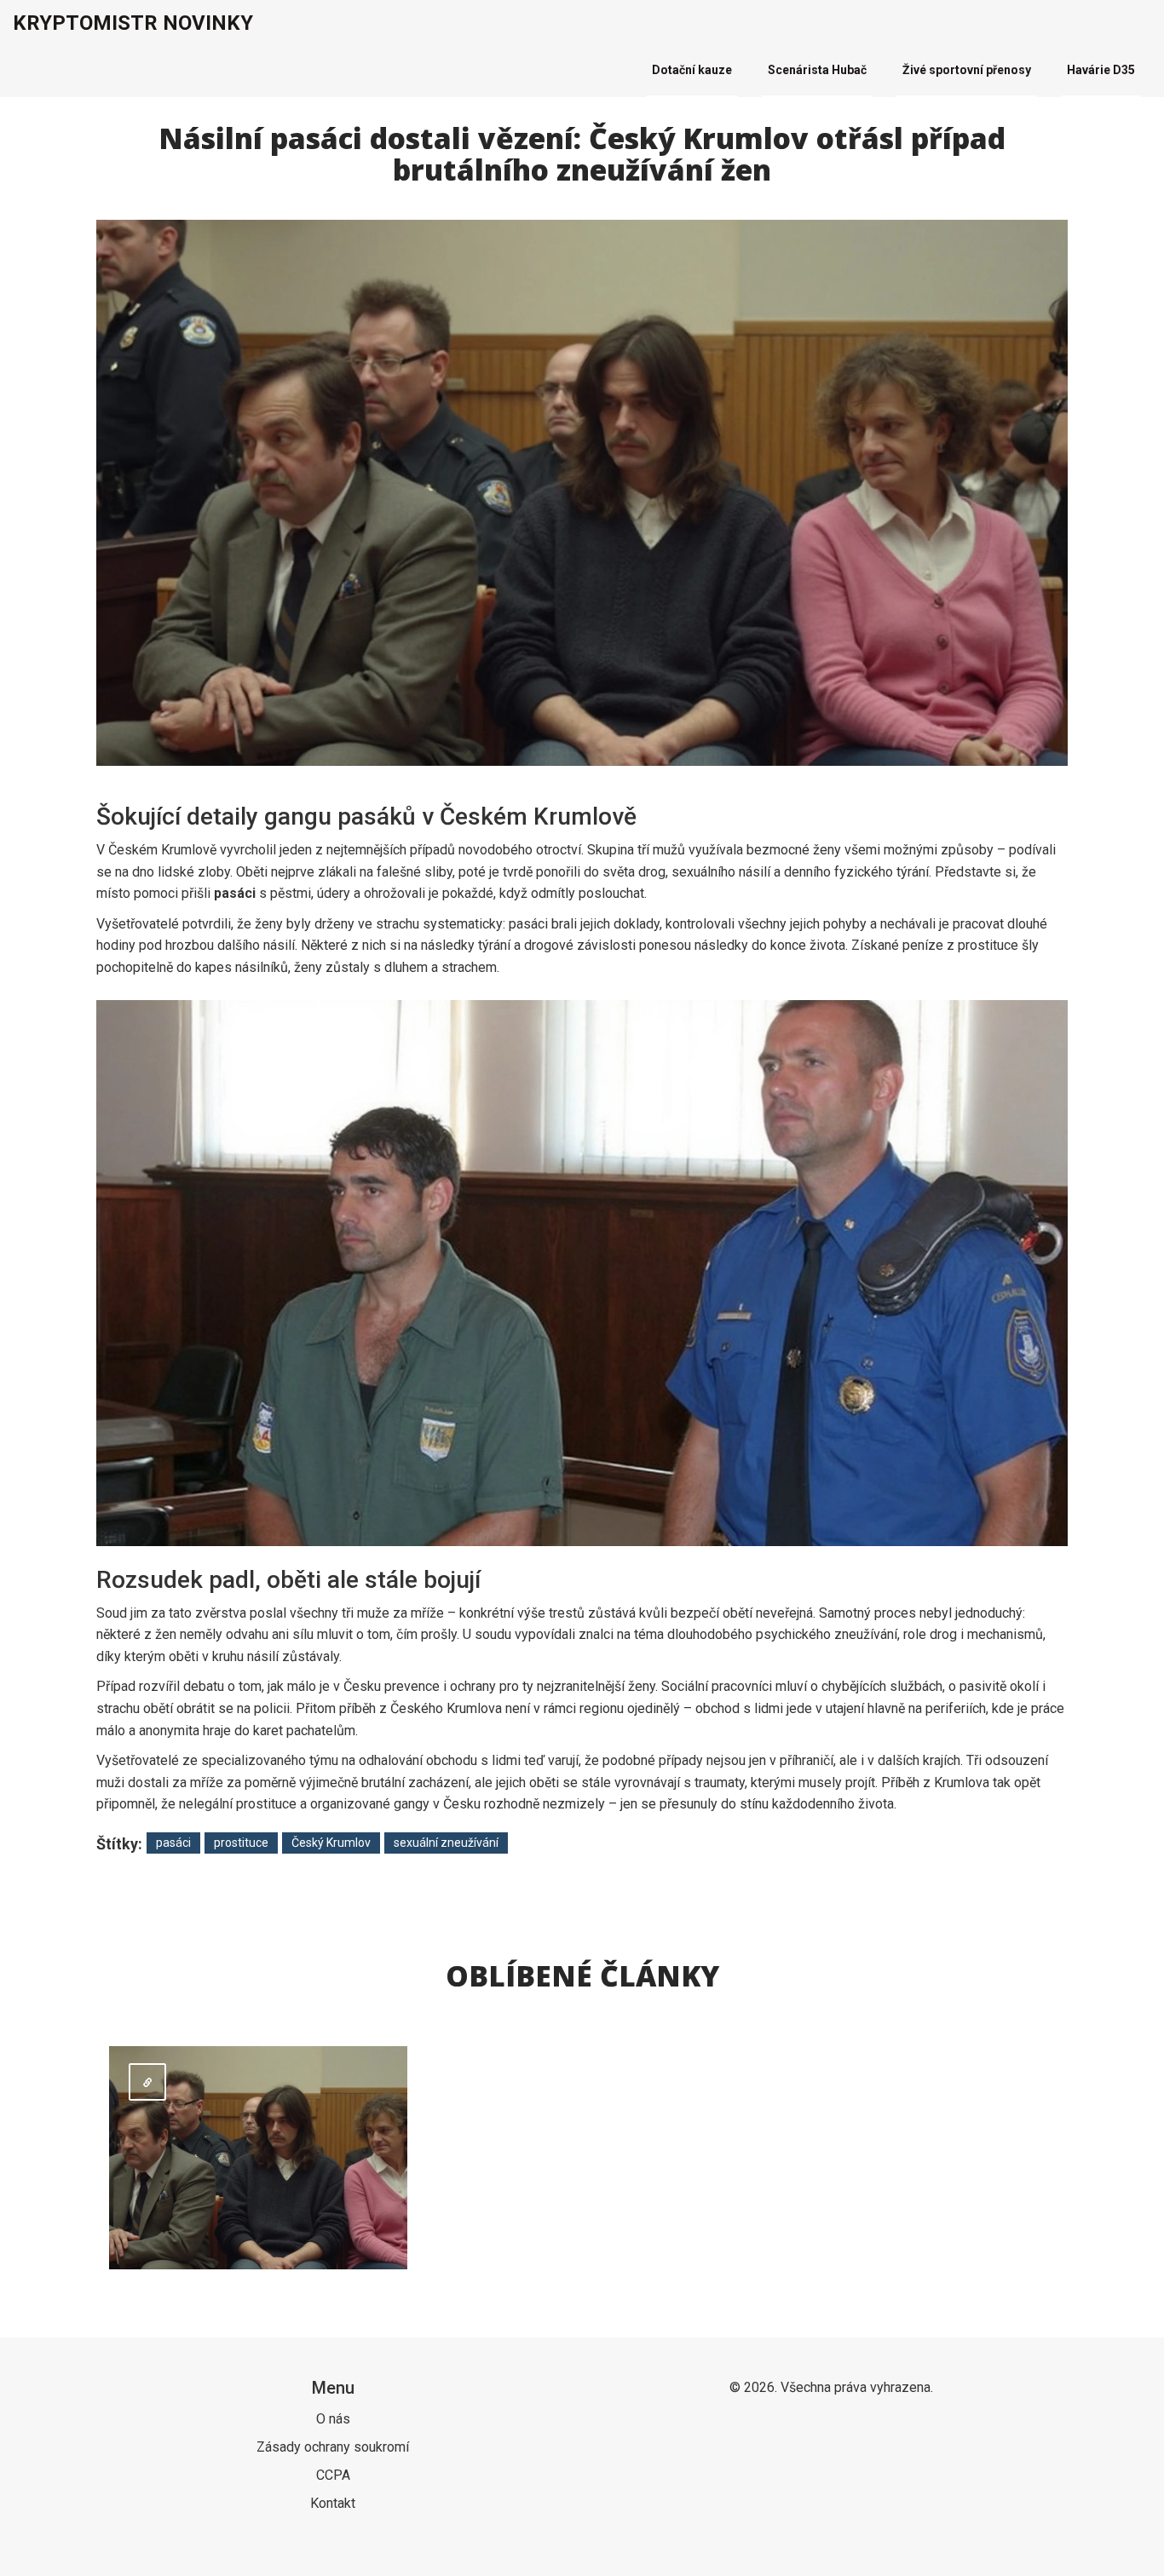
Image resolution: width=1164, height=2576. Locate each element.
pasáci (173, 1843)
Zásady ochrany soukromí (333, 2447)
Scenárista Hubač (817, 70)
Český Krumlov (331, 1843)
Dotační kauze (692, 70)
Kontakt (333, 2503)
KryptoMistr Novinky (133, 23)
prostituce (241, 1843)
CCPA (333, 2475)
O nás (333, 2419)
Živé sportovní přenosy (967, 70)
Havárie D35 (1101, 70)
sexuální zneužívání (446, 1843)
